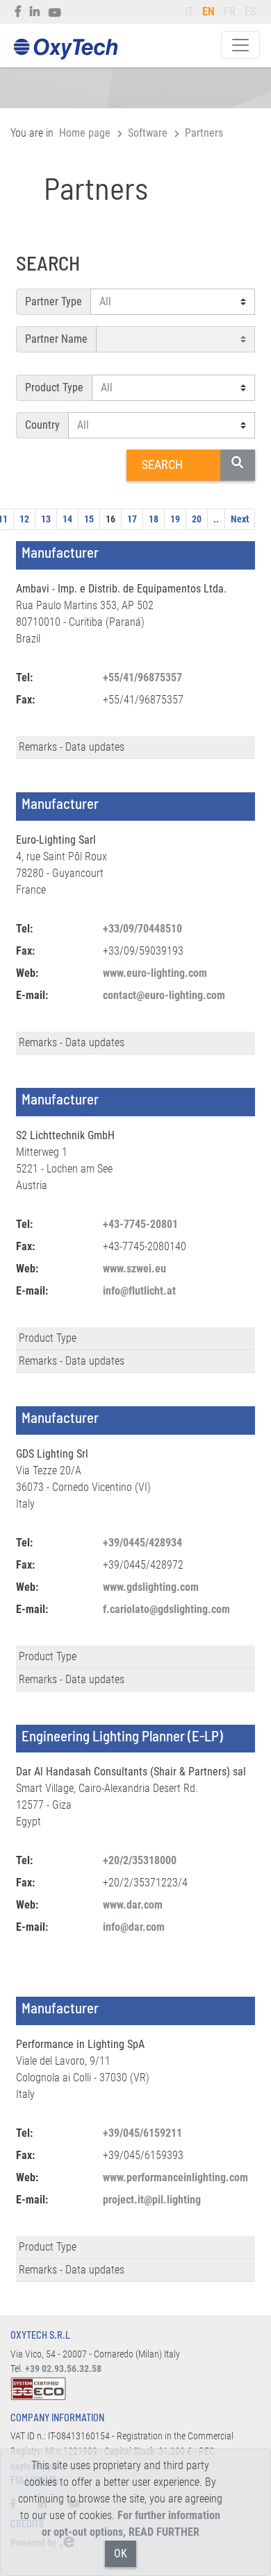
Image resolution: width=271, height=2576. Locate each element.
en (208, 11)
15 (89, 519)
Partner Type (54, 301)
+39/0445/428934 (142, 1543)
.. (216, 519)
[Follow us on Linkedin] (35, 12)
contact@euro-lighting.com (164, 995)
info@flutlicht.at (139, 1291)
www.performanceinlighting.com (175, 2177)
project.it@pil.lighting (152, 2200)
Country (42, 425)
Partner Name (56, 339)
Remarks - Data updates (72, 747)
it (189, 11)
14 (67, 519)
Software (148, 133)
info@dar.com (134, 1927)
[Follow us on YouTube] (55, 12)
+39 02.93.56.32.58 (63, 2369)
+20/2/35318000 (140, 1860)
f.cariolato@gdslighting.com (166, 1609)
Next (240, 519)
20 (197, 519)
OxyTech (65, 50)
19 (175, 519)
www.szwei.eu (134, 1269)
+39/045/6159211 (142, 2133)
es (250, 11)
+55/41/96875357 (142, 677)
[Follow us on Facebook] (18, 12)
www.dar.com (133, 1905)
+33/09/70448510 (142, 929)
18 (154, 519)
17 (132, 519)
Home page (85, 133)
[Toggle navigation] (240, 45)
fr (230, 11)
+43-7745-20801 (140, 1224)
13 (46, 519)
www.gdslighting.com (151, 1587)
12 (24, 519)
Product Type (54, 387)
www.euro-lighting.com (155, 973)
